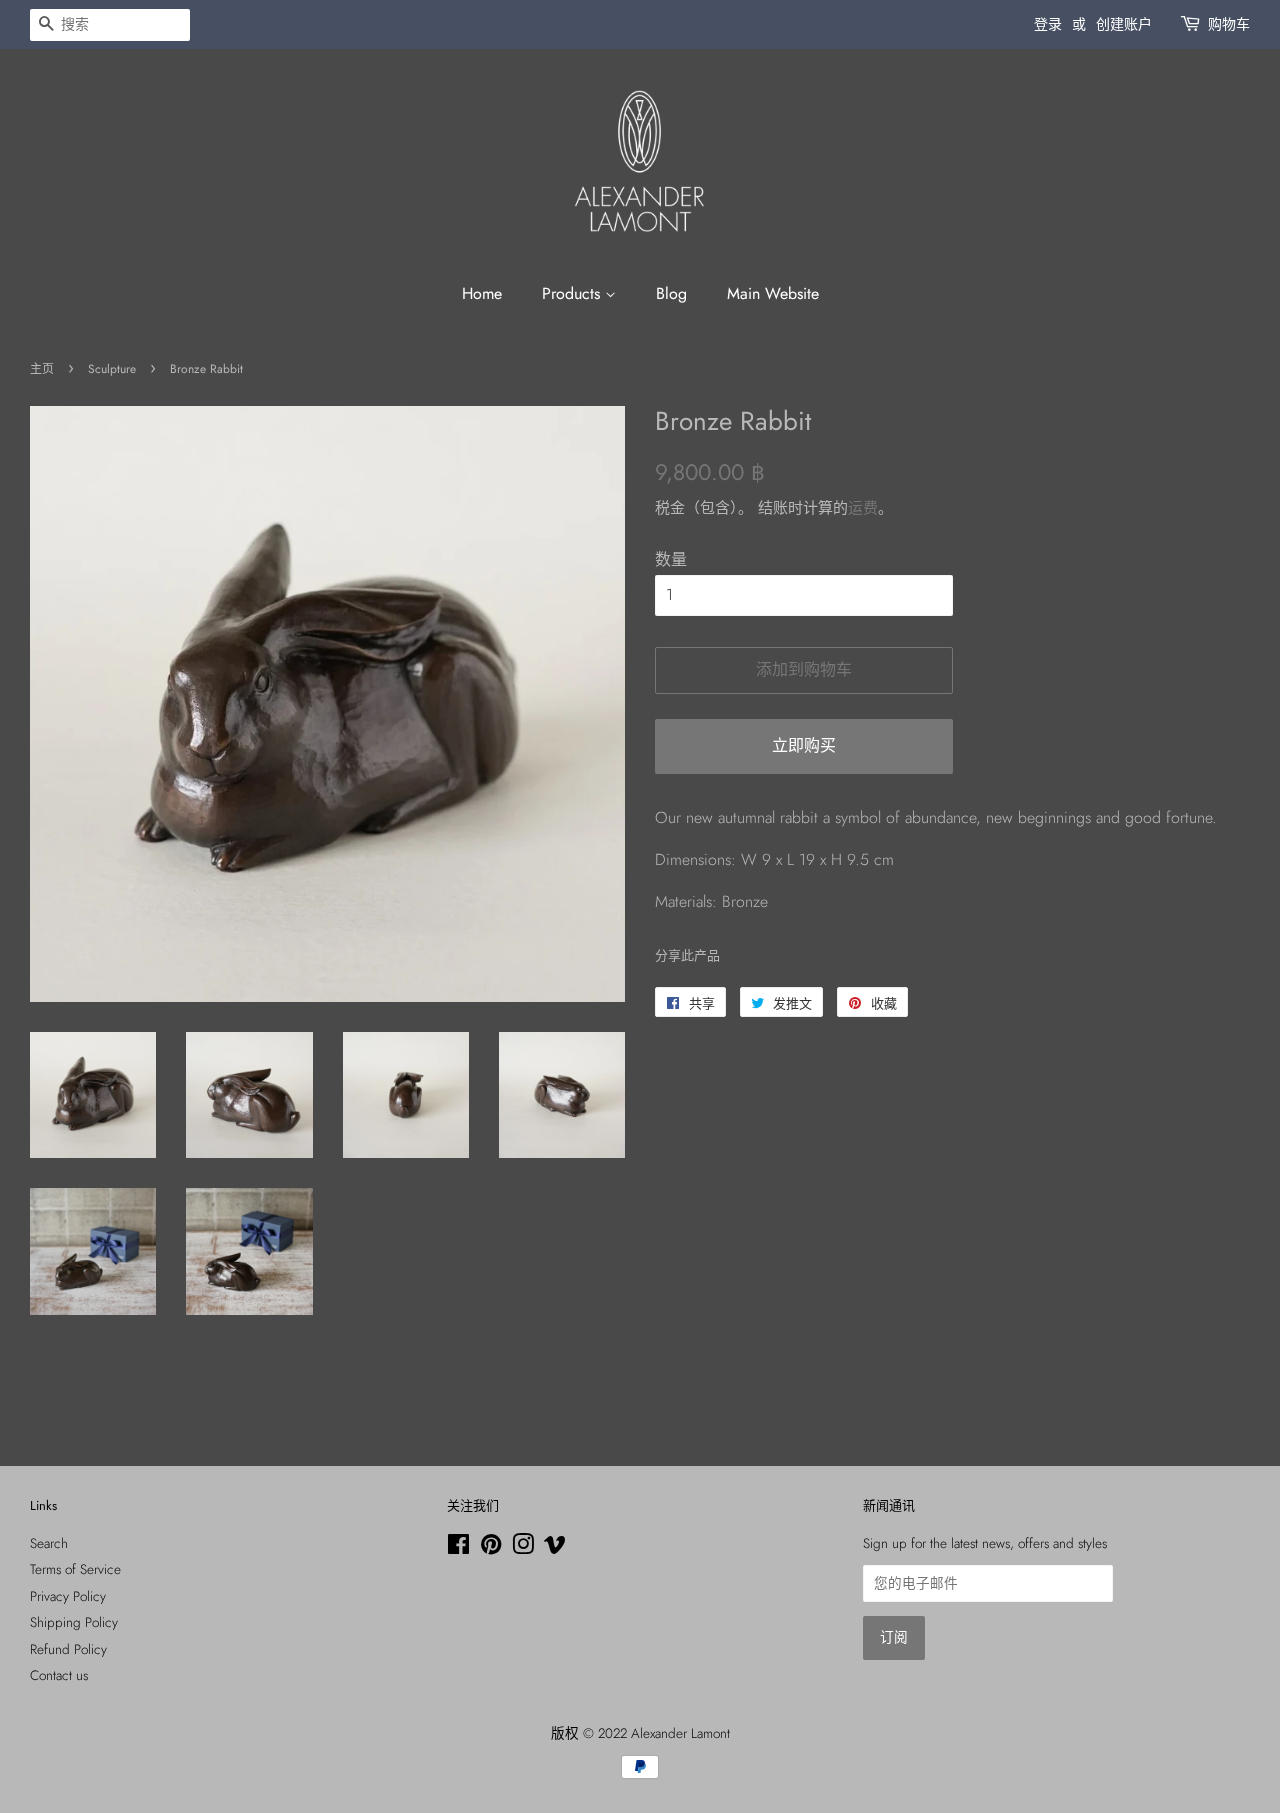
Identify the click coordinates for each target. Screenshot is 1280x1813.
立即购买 (804, 745)
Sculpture (112, 369)
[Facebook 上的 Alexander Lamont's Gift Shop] (458, 1548)
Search (49, 1543)
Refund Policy (68, 1649)
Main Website (773, 293)
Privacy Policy (68, 1596)
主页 (42, 369)
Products (573, 293)
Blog (671, 293)
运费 (863, 508)
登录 (1048, 24)
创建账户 (1124, 24)
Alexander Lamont (680, 1733)
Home (482, 293)
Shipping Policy (74, 1622)
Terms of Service (75, 1569)
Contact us (59, 1675)
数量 (671, 559)
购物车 (1229, 24)
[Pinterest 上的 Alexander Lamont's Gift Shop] (491, 1548)
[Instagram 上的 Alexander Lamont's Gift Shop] (523, 1548)
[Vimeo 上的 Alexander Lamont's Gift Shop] (555, 1548)
